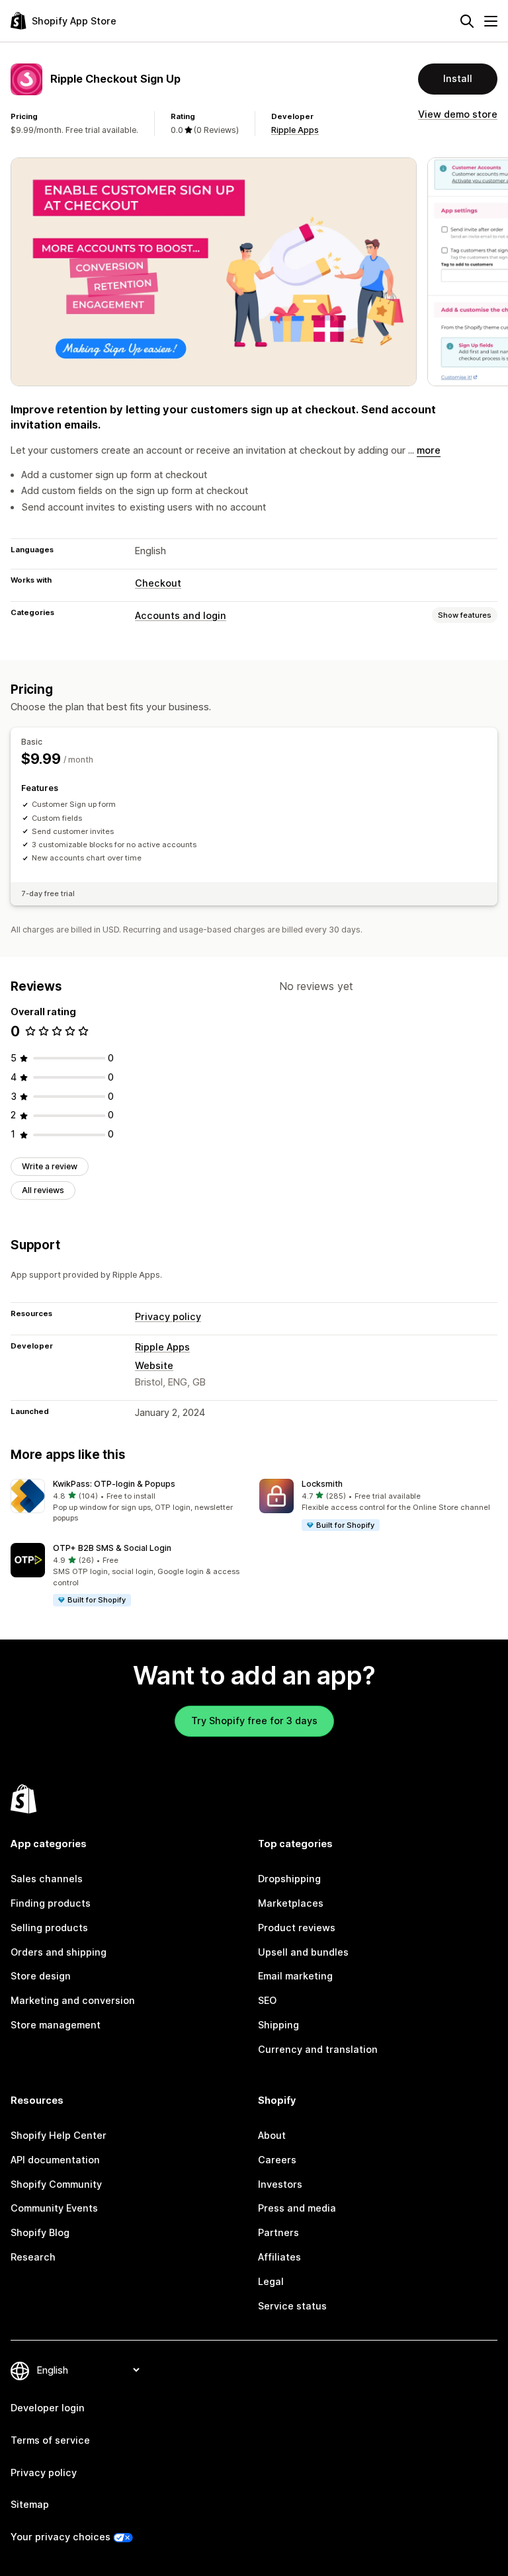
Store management (56, 2025)
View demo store (458, 114)
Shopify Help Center (59, 2135)
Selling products (49, 1928)
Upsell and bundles (303, 1952)
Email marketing (295, 1976)
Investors (280, 2184)
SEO (267, 2000)
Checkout (158, 583)
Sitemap (30, 2504)
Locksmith (322, 1484)
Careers (277, 2160)
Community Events (54, 2208)
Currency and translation (318, 2049)
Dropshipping (289, 1879)
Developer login (48, 2408)
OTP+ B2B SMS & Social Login (112, 1548)
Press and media (297, 2208)
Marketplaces (291, 1903)
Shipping (278, 2025)
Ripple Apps (295, 130)
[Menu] (491, 21)
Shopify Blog (40, 2232)
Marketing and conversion (73, 2000)
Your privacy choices (61, 2537)
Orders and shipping (59, 1952)
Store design (41, 1976)
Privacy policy (168, 1316)
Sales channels (47, 1879)
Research (33, 2257)
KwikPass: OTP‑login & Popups (114, 1484)
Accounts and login (181, 615)
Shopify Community (56, 2184)
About (272, 2135)
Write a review (50, 1166)
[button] (130, 1501)
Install (458, 78)
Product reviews (297, 1928)
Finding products (51, 1903)
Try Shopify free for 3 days (254, 1721)
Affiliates (279, 2257)
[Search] (467, 21)
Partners (278, 2232)
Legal (271, 2281)
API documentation (55, 2160)
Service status (292, 2306)
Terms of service (50, 2440)
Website (154, 1365)
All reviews (43, 1190)
